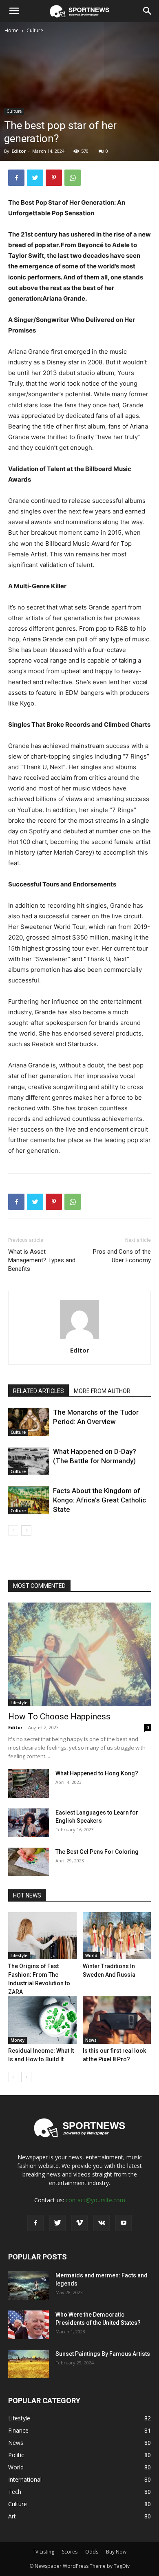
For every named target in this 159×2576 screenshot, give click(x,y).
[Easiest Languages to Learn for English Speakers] (29, 1823)
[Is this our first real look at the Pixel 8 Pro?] (117, 2020)
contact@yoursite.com (95, 2200)
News (91, 2040)
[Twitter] (35, 178)
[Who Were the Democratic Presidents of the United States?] (29, 2325)
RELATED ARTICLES (39, 1391)
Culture (35, 30)
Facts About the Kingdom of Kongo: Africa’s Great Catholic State (99, 1500)
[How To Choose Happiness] (79, 1654)
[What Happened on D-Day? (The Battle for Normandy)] (29, 1461)
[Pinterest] (54, 178)
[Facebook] (16, 178)
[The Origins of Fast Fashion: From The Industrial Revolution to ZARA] (42, 1936)
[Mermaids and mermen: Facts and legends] (29, 2286)
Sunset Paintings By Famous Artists (103, 2354)
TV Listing (43, 2552)
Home (12, 30)
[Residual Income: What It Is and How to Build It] (42, 2020)
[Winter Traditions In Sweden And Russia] (117, 1936)
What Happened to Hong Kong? (97, 1773)
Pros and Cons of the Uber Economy (122, 1256)
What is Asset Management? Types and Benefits (42, 1260)
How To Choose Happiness (59, 1717)
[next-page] (26, 1530)
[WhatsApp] (73, 178)
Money (18, 2040)
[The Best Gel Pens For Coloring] (29, 1862)
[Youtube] (124, 2223)
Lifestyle (19, 1703)
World (91, 1955)
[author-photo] (79, 1339)
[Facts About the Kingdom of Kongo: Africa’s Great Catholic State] (29, 1500)
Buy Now (116, 2552)
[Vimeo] (79, 2223)
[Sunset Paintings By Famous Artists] (29, 2364)
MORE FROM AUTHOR (102, 1391)
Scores (70, 2552)
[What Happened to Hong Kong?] (29, 1784)
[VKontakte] (102, 2223)
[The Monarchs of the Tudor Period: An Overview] (29, 1422)
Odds (92, 2552)
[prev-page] (13, 1530)
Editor (19, 151)
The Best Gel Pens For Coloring (97, 1852)
